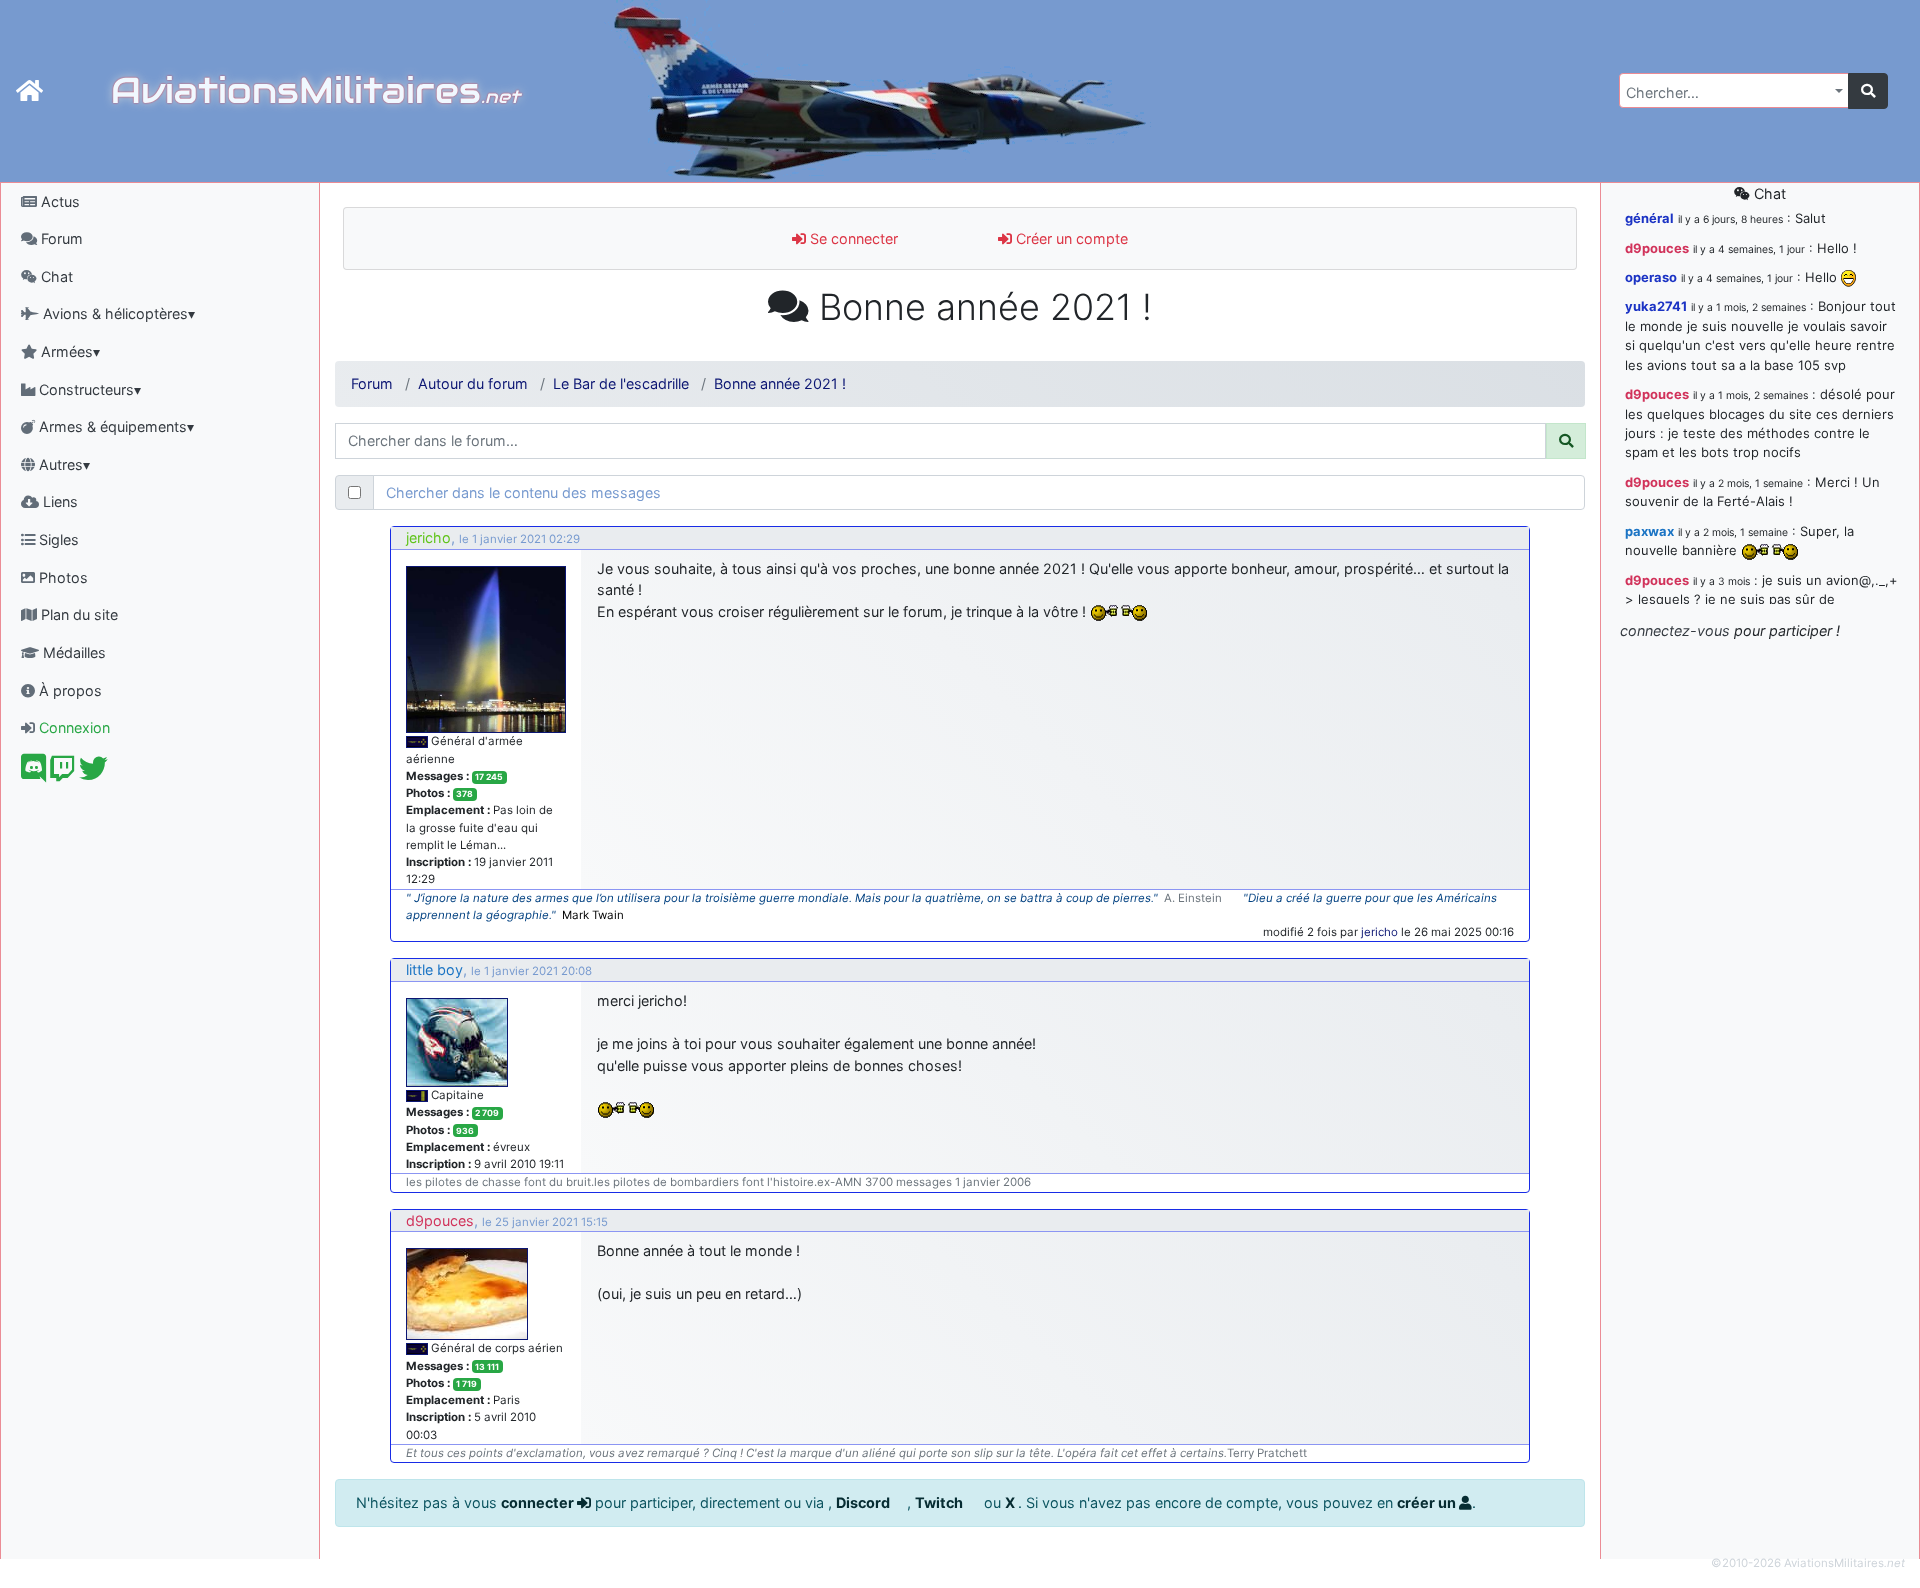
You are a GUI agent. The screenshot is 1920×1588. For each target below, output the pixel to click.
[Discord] (33, 773)
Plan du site (77, 614)
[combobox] (1734, 90)
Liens (58, 501)
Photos (61, 577)
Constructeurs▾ (88, 389)
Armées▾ (68, 351)
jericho (428, 537)
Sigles (57, 539)
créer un (1428, 1502)
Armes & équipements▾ (114, 426)
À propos (68, 690)
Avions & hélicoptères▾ (117, 313)
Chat (55, 276)
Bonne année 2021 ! (780, 383)
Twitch (940, 1502)
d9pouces (440, 1220)
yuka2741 (1656, 306)
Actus (58, 201)
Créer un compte (1070, 238)
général (1649, 218)
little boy (434, 969)
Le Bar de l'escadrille (621, 383)
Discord (864, 1502)
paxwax (1649, 531)
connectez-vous (1675, 630)
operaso (1651, 277)
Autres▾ (62, 464)
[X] (93, 773)
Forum (60, 238)
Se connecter (852, 238)
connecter (539, 1502)
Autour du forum (473, 383)
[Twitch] (62, 773)
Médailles (72, 652)
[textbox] (1728, 93)
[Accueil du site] (29, 91)
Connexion (72, 727)
